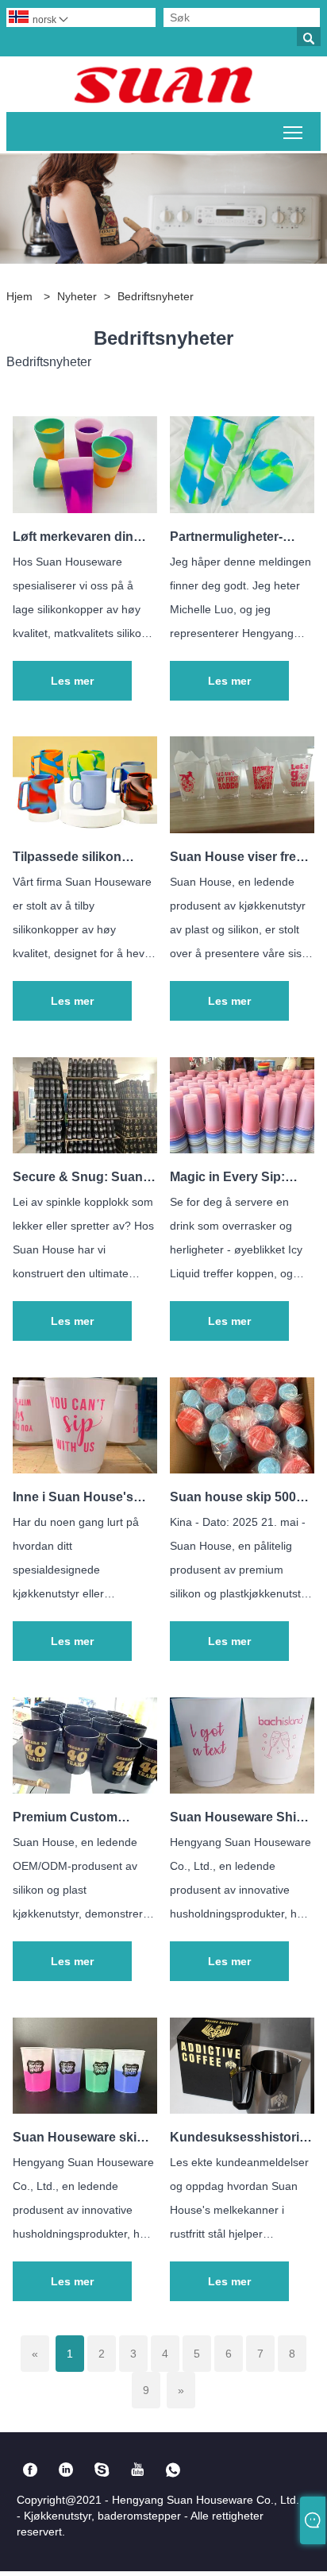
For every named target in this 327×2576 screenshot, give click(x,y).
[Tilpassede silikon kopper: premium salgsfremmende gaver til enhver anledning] (85, 829)
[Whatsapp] (173, 2470)
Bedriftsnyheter (156, 296)
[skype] (102, 2470)
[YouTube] (138, 2470)
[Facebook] (31, 2470)
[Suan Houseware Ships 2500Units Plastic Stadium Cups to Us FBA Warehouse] (242, 1789)
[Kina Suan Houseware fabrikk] (163, 84)
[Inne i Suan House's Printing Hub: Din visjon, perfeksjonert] (85, 1469)
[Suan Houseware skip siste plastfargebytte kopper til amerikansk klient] (85, 2109)
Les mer (72, 681)
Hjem (19, 296)
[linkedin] (66, 2470)
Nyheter (77, 296)
